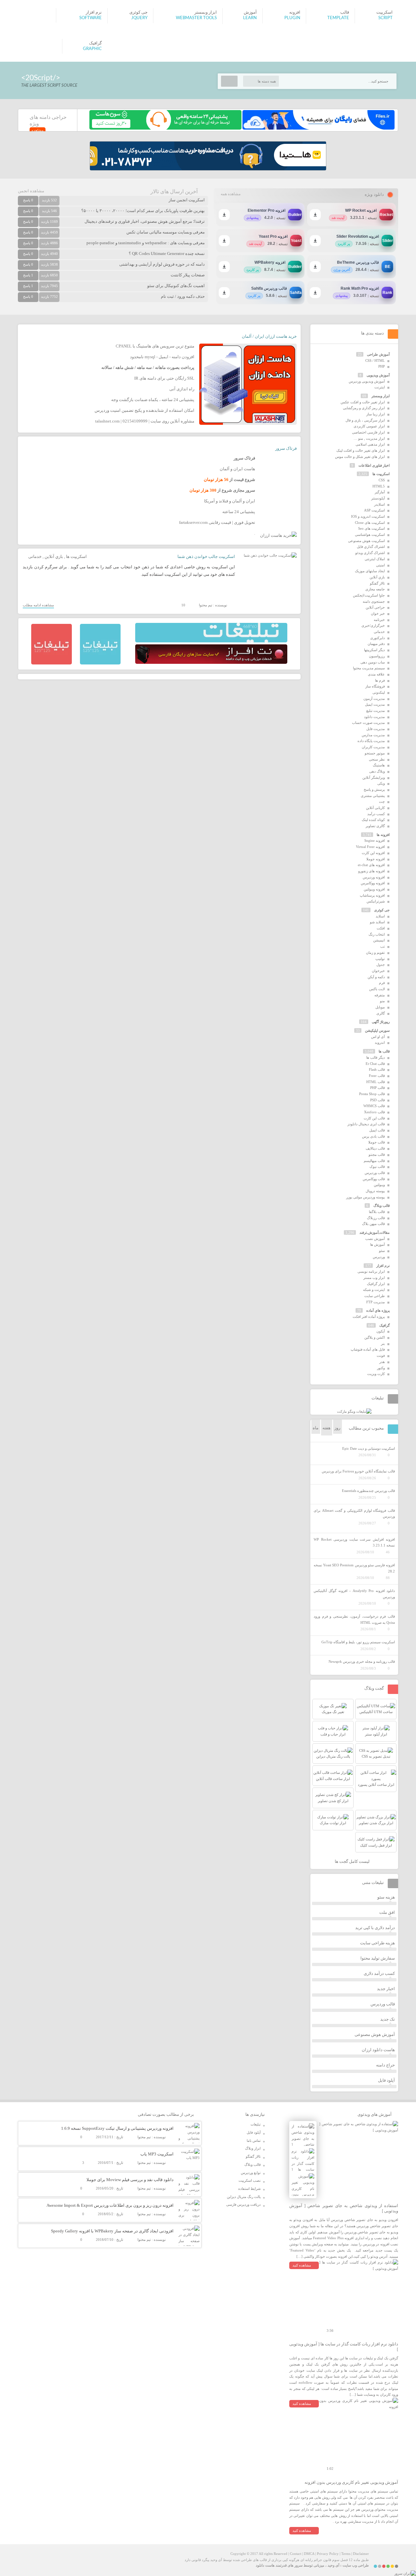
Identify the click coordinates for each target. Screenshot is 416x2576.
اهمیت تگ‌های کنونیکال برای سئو (176, 286)
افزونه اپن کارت (373, 853)
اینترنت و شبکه (374, 1290)
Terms (346, 2554)
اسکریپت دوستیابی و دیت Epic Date (369, 1448)
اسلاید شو (377, 922)
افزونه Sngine (375, 840)
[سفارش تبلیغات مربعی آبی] (100, 663)
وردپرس (379, 1257)
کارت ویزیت (376, 1374)
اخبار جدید (386, 1989)
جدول (381, 965)
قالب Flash (377, 1069)
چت (382, 802)
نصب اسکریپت (250, 2180)
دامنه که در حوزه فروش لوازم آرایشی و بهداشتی (162, 264)
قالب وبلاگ (382, 1206)
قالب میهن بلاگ (373, 1224)
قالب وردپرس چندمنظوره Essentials (368, 1491)
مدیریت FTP (376, 1302)
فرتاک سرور (286, 448)
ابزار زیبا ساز (376, 414)
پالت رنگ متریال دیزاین (244, 2197)
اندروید (380, 1042)
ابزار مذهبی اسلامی (370, 444)
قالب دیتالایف (375, 1148)
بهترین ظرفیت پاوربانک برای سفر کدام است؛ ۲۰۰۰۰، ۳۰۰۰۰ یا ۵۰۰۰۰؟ (143, 211)
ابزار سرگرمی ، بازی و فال (365, 420)
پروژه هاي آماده (378, 1310)
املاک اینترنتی (375, 559)
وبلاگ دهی (377, 771)
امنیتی (380, 565)
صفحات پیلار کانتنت (188, 275)
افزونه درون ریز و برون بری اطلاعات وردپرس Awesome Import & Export (110, 2205)
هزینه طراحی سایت (377, 1943)
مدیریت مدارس (373, 735)
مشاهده (38, 130)
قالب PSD (377, 1100)
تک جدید (388, 2019)
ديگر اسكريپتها (374, 650)
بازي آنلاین (54, 556)
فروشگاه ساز (375, 686)
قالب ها (384, 1051)
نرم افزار (383, 1266)
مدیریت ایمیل (375, 704)
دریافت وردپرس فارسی (243, 2204)
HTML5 (379, 486)
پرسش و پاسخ (374, 789)
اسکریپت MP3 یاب (157, 2154)
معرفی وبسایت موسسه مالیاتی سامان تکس (166, 232)
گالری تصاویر (375, 826)
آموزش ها (377, 1244)
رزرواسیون (377, 656)
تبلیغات (256, 2124)
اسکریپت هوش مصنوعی (366, 541)
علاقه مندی (376, 674)
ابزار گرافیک (376, 1284)
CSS (382, 480)
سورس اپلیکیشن (377, 1030)
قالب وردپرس (375, 1173)
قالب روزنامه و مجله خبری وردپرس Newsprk (362, 1661)
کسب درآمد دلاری (379, 1973)
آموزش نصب (375, 1239)
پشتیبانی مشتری (373, 796)
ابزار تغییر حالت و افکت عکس (363, 402)
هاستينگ (379, 765)
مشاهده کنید (302, 2265)
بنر (383, 1344)
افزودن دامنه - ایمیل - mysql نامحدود (162, 357)
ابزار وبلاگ (253, 2148)
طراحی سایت (375, 1296)
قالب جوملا (377, 1142)
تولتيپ (380, 959)
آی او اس (378, 1037)
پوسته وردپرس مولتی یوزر (365, 1197)
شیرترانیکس (376, 901)
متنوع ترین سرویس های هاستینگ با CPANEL (155, 346)
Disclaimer (361, 2554)
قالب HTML (376, 1082)
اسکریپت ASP (374, 510)
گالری (381, 1013)
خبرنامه (379, 620)
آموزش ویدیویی (378, 375)
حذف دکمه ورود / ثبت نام (183, 296)
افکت (381, 928)
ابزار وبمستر (381, 396)
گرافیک (384, 1325)
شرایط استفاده (249, 2189)
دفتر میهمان (376, 644)
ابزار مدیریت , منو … (369, 438)
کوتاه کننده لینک (373, 820)
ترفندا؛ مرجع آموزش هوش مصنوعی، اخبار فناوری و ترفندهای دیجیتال (145, 221)
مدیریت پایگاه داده (371, 741)
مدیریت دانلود (374, 717)
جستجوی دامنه (374, 601)
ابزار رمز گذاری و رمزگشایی (364, 408)
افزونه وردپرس (374, 877)
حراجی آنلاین (375, 607)
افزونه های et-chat (371, 865)
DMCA (309, 2554)
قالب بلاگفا (377, 1212)
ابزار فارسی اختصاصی (368, 432)
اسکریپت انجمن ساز (187, 200)
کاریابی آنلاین (375, 808)
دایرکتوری (377, 638)
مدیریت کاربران (373, 747)
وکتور (381, 1368)
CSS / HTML (375, 360)
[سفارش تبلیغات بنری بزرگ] (211, 641)
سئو (382, 1251)
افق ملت (387, 1912)
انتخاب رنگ (377, 934)
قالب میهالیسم (374, 1161)
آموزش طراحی (378, 354)
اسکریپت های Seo (371, 528)
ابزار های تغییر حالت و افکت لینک (361, 450)
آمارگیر (380, 492)
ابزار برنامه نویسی (371, 1271)
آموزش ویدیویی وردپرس (367, 381)
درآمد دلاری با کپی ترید (375, 1928)
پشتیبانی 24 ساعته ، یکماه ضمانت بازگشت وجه (153, 400)
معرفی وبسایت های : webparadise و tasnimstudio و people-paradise (146, 243)
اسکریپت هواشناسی (370, 535)
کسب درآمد (376, 814)
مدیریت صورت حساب (368, 723)
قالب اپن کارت (374, 1118)
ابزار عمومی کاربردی (369, 426)
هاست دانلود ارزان (378, 2050)
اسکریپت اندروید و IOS (368, 516)
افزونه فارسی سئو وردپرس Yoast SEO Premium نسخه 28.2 (354, 1568)
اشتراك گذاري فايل (371, 547)
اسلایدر (379, 504)
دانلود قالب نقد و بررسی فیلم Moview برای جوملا (130, 2180)
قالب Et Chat (375, 1064)
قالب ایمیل (377, 1130)
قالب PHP (377, 1088)
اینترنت (380, 387)
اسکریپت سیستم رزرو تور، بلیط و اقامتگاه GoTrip (358, 1642)
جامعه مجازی (375, 589)
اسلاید (380, 916)
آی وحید (333, 2565)
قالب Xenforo (374, 1112)
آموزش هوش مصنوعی (375, 2034)
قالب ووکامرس (374, 1179)
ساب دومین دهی (373, 662)
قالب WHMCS (374, 1106)
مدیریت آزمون (374, 699)
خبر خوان (378, 613)
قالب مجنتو (377, 1155)
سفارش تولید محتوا (378, 1958)
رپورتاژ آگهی (381, 1022)
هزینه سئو (386, 1897)
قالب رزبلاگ (376, 1218)
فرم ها (380, 680)
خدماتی (35, 556)
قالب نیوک (377, 1167)
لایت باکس (377, 989)
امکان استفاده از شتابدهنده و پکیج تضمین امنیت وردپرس (144, 410)
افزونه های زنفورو (371, 871)
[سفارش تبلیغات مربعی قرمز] (52, 663)
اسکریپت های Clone (370, 523)
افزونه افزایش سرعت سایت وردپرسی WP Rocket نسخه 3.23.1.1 (354, 1542)
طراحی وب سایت (356, 2565)
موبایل (380, 1007)
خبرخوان (378, 971)
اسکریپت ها (76, 556)
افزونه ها (383, 835)
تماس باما (254, 2140)
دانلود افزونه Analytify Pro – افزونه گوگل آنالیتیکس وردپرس (354, 1594)
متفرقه (380, 995)
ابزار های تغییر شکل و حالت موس (360, 457)
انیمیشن (379, 940)
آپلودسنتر (378, 498)
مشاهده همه (231, 194)
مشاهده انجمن (31, 191)
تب (383, 946)
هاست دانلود (265, 2565)
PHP (382, 366)
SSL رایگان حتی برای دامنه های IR (164, 378)
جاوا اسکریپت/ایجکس (369, 595)
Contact (296, 2554)
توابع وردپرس (251, 2173)
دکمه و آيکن (376, 977)
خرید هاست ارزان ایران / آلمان (269, 336)
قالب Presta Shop (372, 1094)
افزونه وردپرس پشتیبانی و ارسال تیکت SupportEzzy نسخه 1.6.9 (117, 2128)
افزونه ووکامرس (373, 883)
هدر (382, 1362)
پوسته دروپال (375, 1191)
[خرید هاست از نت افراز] (211, 663)
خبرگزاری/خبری (373, 625)
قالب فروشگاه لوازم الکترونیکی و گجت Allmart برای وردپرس (354, 1514)
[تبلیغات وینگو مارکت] (354, 1411)
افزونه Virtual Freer (370, 847)
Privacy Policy (328, 2554)
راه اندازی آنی (182, 389)
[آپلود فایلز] (318, 128)
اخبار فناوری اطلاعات (374, 465)
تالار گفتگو (377, 583)
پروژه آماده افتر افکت (369, 1317)
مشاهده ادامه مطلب (38, 605)
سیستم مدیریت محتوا (369, 668)
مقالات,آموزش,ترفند (375, 1232)
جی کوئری (382, 910)
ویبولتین (379, 1185)
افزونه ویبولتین (374, 889)
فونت (381, 1356)
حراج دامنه (385, 2065)
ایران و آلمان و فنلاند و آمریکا (230, 501)
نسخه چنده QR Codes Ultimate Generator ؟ (167, 253)
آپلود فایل (386, 2080)
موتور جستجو (375, 753)
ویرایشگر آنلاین (374, 777)
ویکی (381, 783)
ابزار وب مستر (374, 1278)
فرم (382, 983)
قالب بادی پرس (373, 1136)
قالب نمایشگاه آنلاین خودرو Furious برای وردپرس (358, 1471)
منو (382, 1001)
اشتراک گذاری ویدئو (370, 553)
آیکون (381, 1331)
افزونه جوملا (376, 859)
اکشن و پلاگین (375, 1337)
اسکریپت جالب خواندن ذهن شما (206, 556)
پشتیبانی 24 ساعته (239, 512)
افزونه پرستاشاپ (372, 895)
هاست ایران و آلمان (237, 469)
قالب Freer (377, 1076)
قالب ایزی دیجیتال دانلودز (366, 1124)
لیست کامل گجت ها (353, 1861)
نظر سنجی (377, 759)
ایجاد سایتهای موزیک (370, 571)
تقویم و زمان (375, 953)
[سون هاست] (165, 128)
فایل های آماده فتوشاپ (368, 1349)
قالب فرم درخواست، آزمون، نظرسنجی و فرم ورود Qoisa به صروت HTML (354, 1619)
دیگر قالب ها (376, 1057)
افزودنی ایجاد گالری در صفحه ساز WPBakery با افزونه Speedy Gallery (112, 2231)
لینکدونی (379, 692)
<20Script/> (41, 78)
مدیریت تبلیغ (376, 711)
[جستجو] (229, 81)
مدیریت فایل (376, 729)
